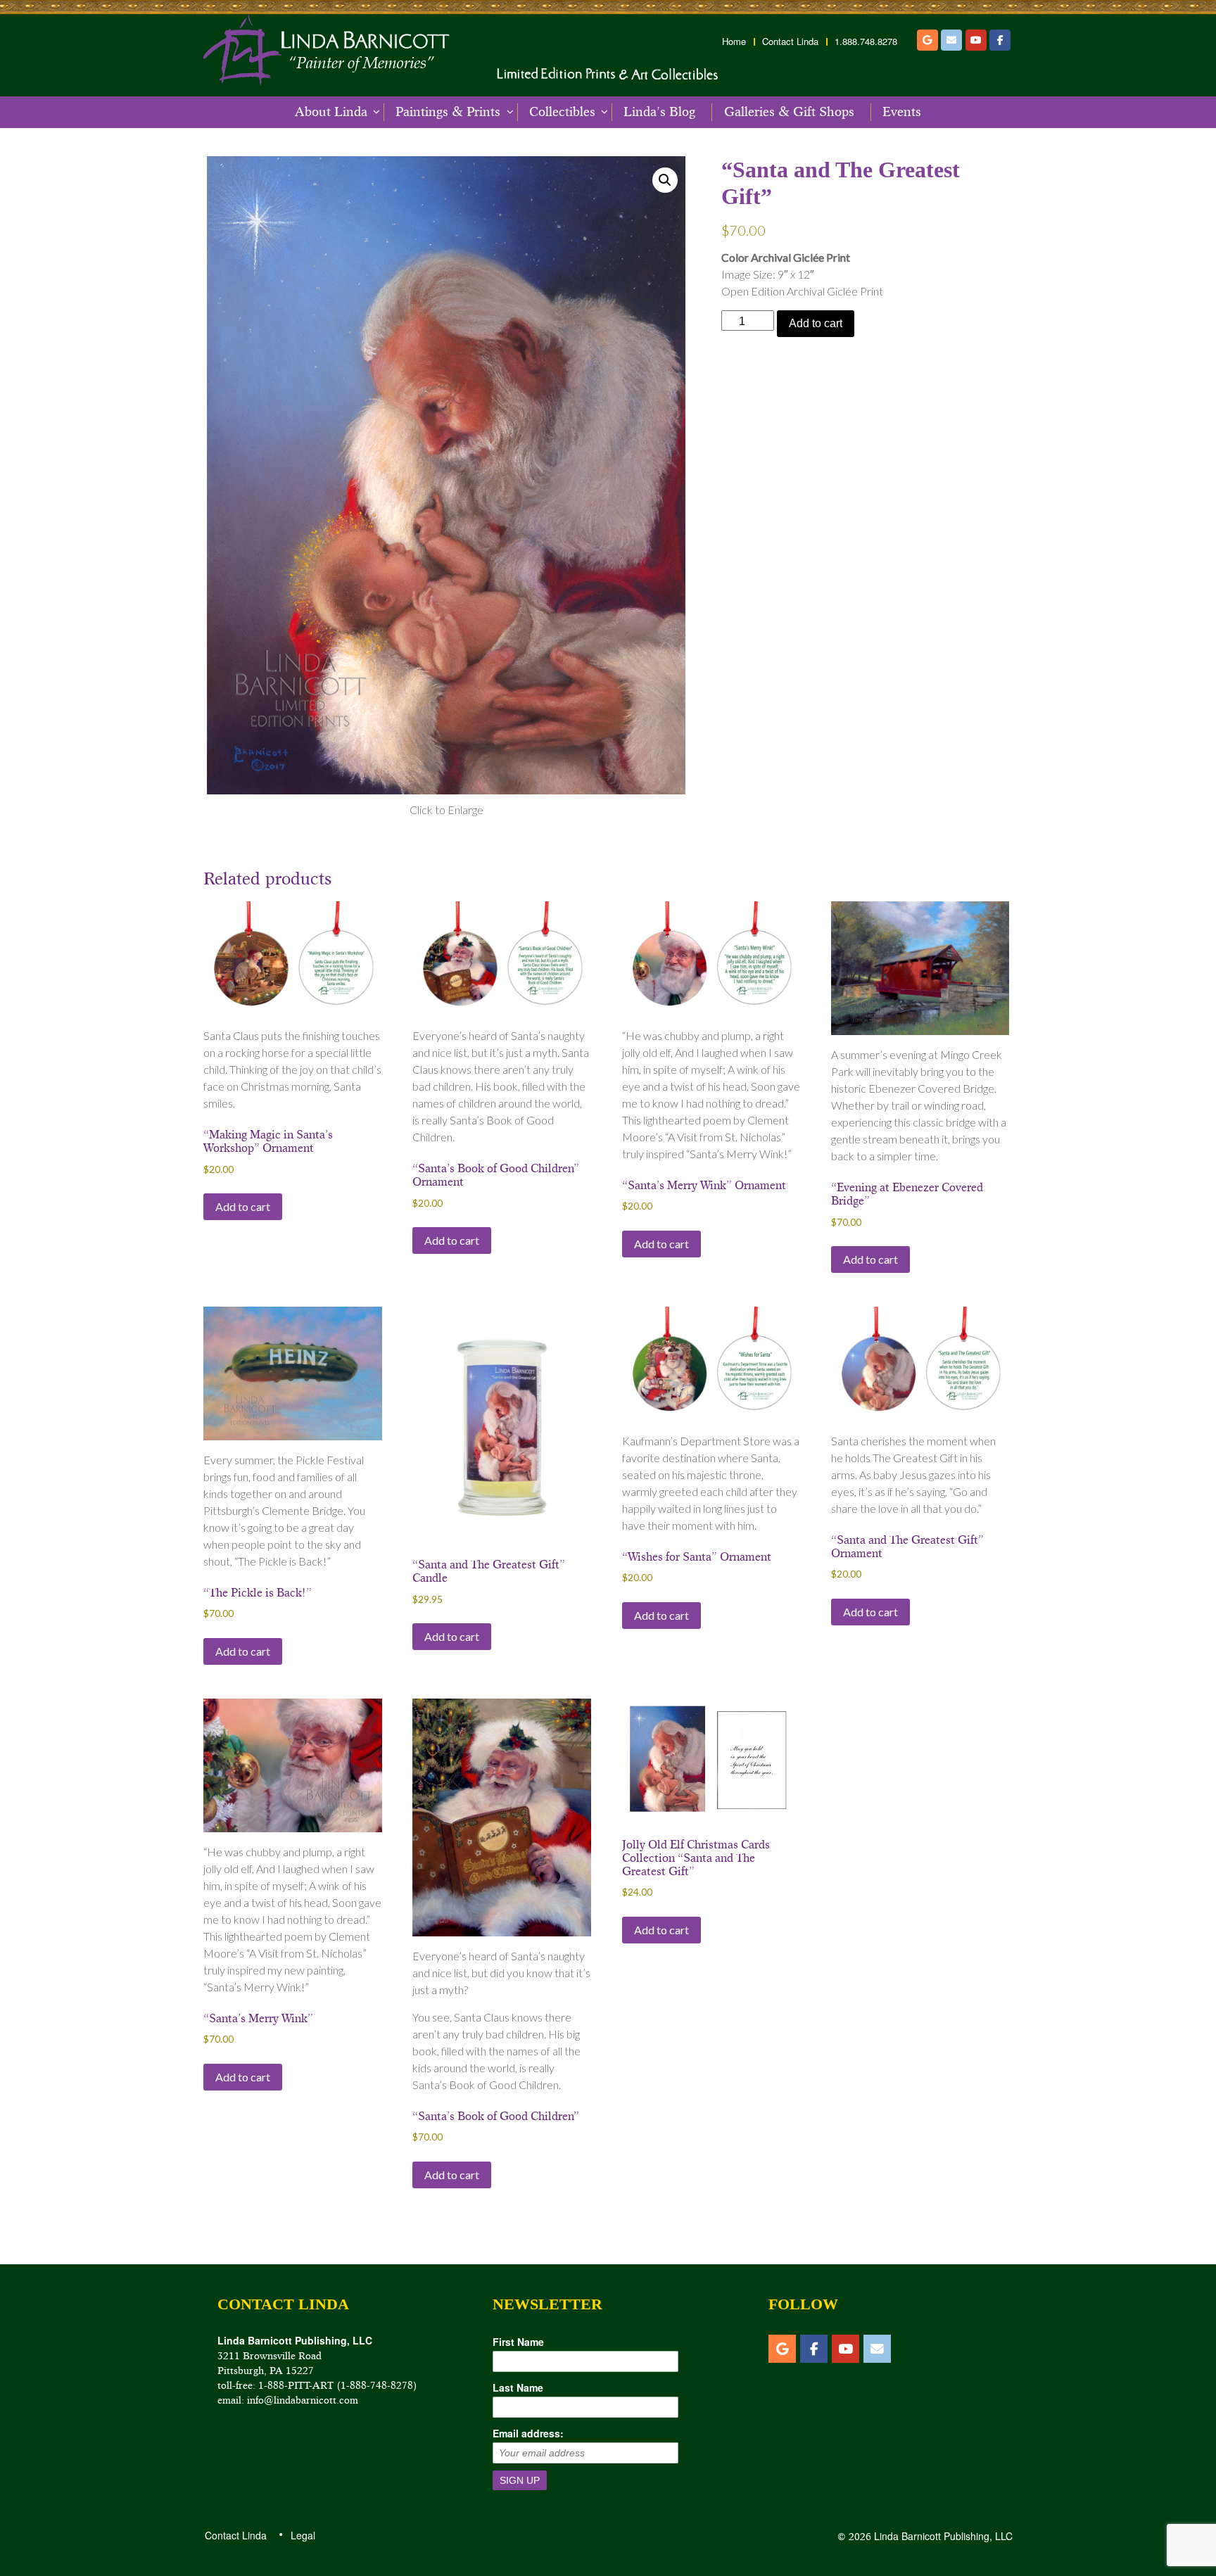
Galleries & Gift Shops (789, 112)
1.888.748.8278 (866, 42)
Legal (302, 2535)
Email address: (528, 2433)
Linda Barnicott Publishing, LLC (942, 2536)
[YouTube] (976, 40)
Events (902, 112)
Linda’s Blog (659, 112)
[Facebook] (1000, 40)
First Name (518, 2342)
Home (734, 42)
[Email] (951, 40)
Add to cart (816, 323)
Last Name (518, 2387)
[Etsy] (927, 40)
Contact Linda (790, 42)
